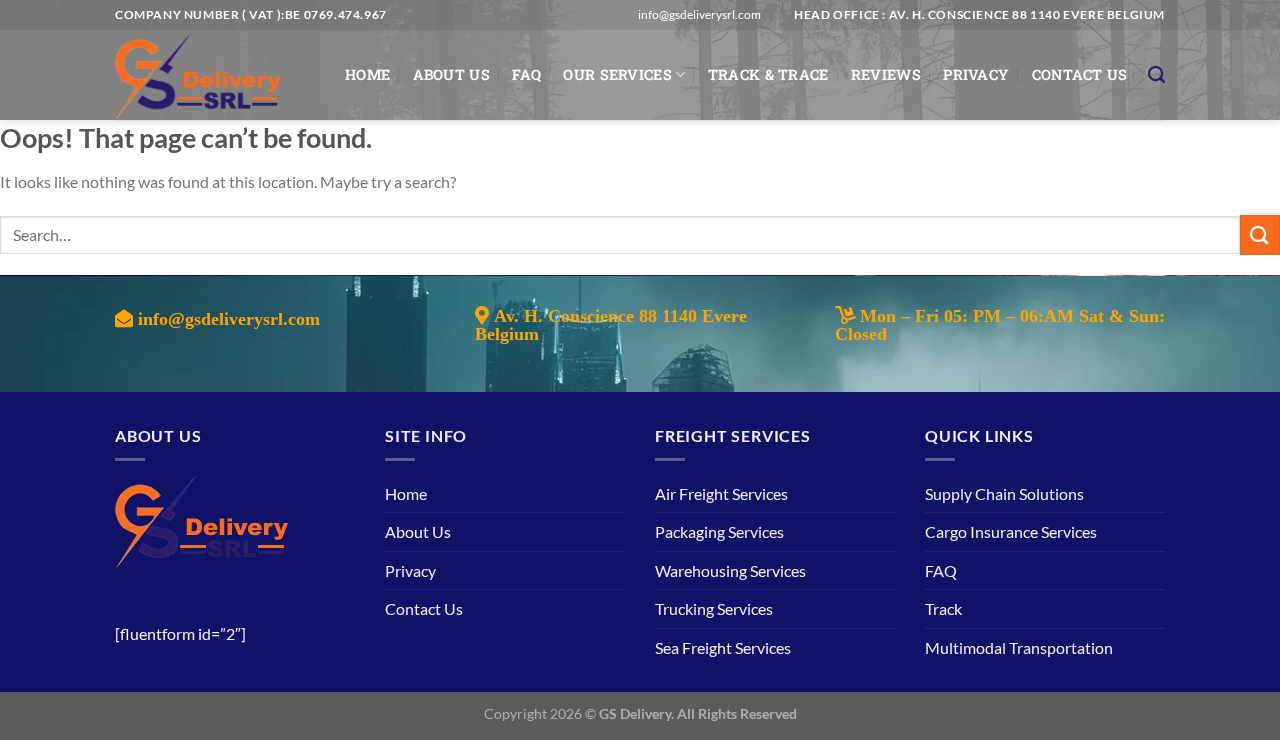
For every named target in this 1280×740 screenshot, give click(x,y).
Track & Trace (768, 74)
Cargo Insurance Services (1011, 531)
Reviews (886, 74)
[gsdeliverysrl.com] (215, 75)
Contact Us (1080, 74)
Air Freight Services (721, 493)
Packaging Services (719, 531)
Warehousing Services (730, 570)
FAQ (526, 74)
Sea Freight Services (723, 647)
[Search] (1156, 75)
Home (367, 74)
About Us (451, 74)
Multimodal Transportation (1019, 647)
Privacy (976, 74)
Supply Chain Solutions (1004, 493)
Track (943, 608)
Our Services (617, 74)
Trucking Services (714, 608)
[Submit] (1260, 234)
